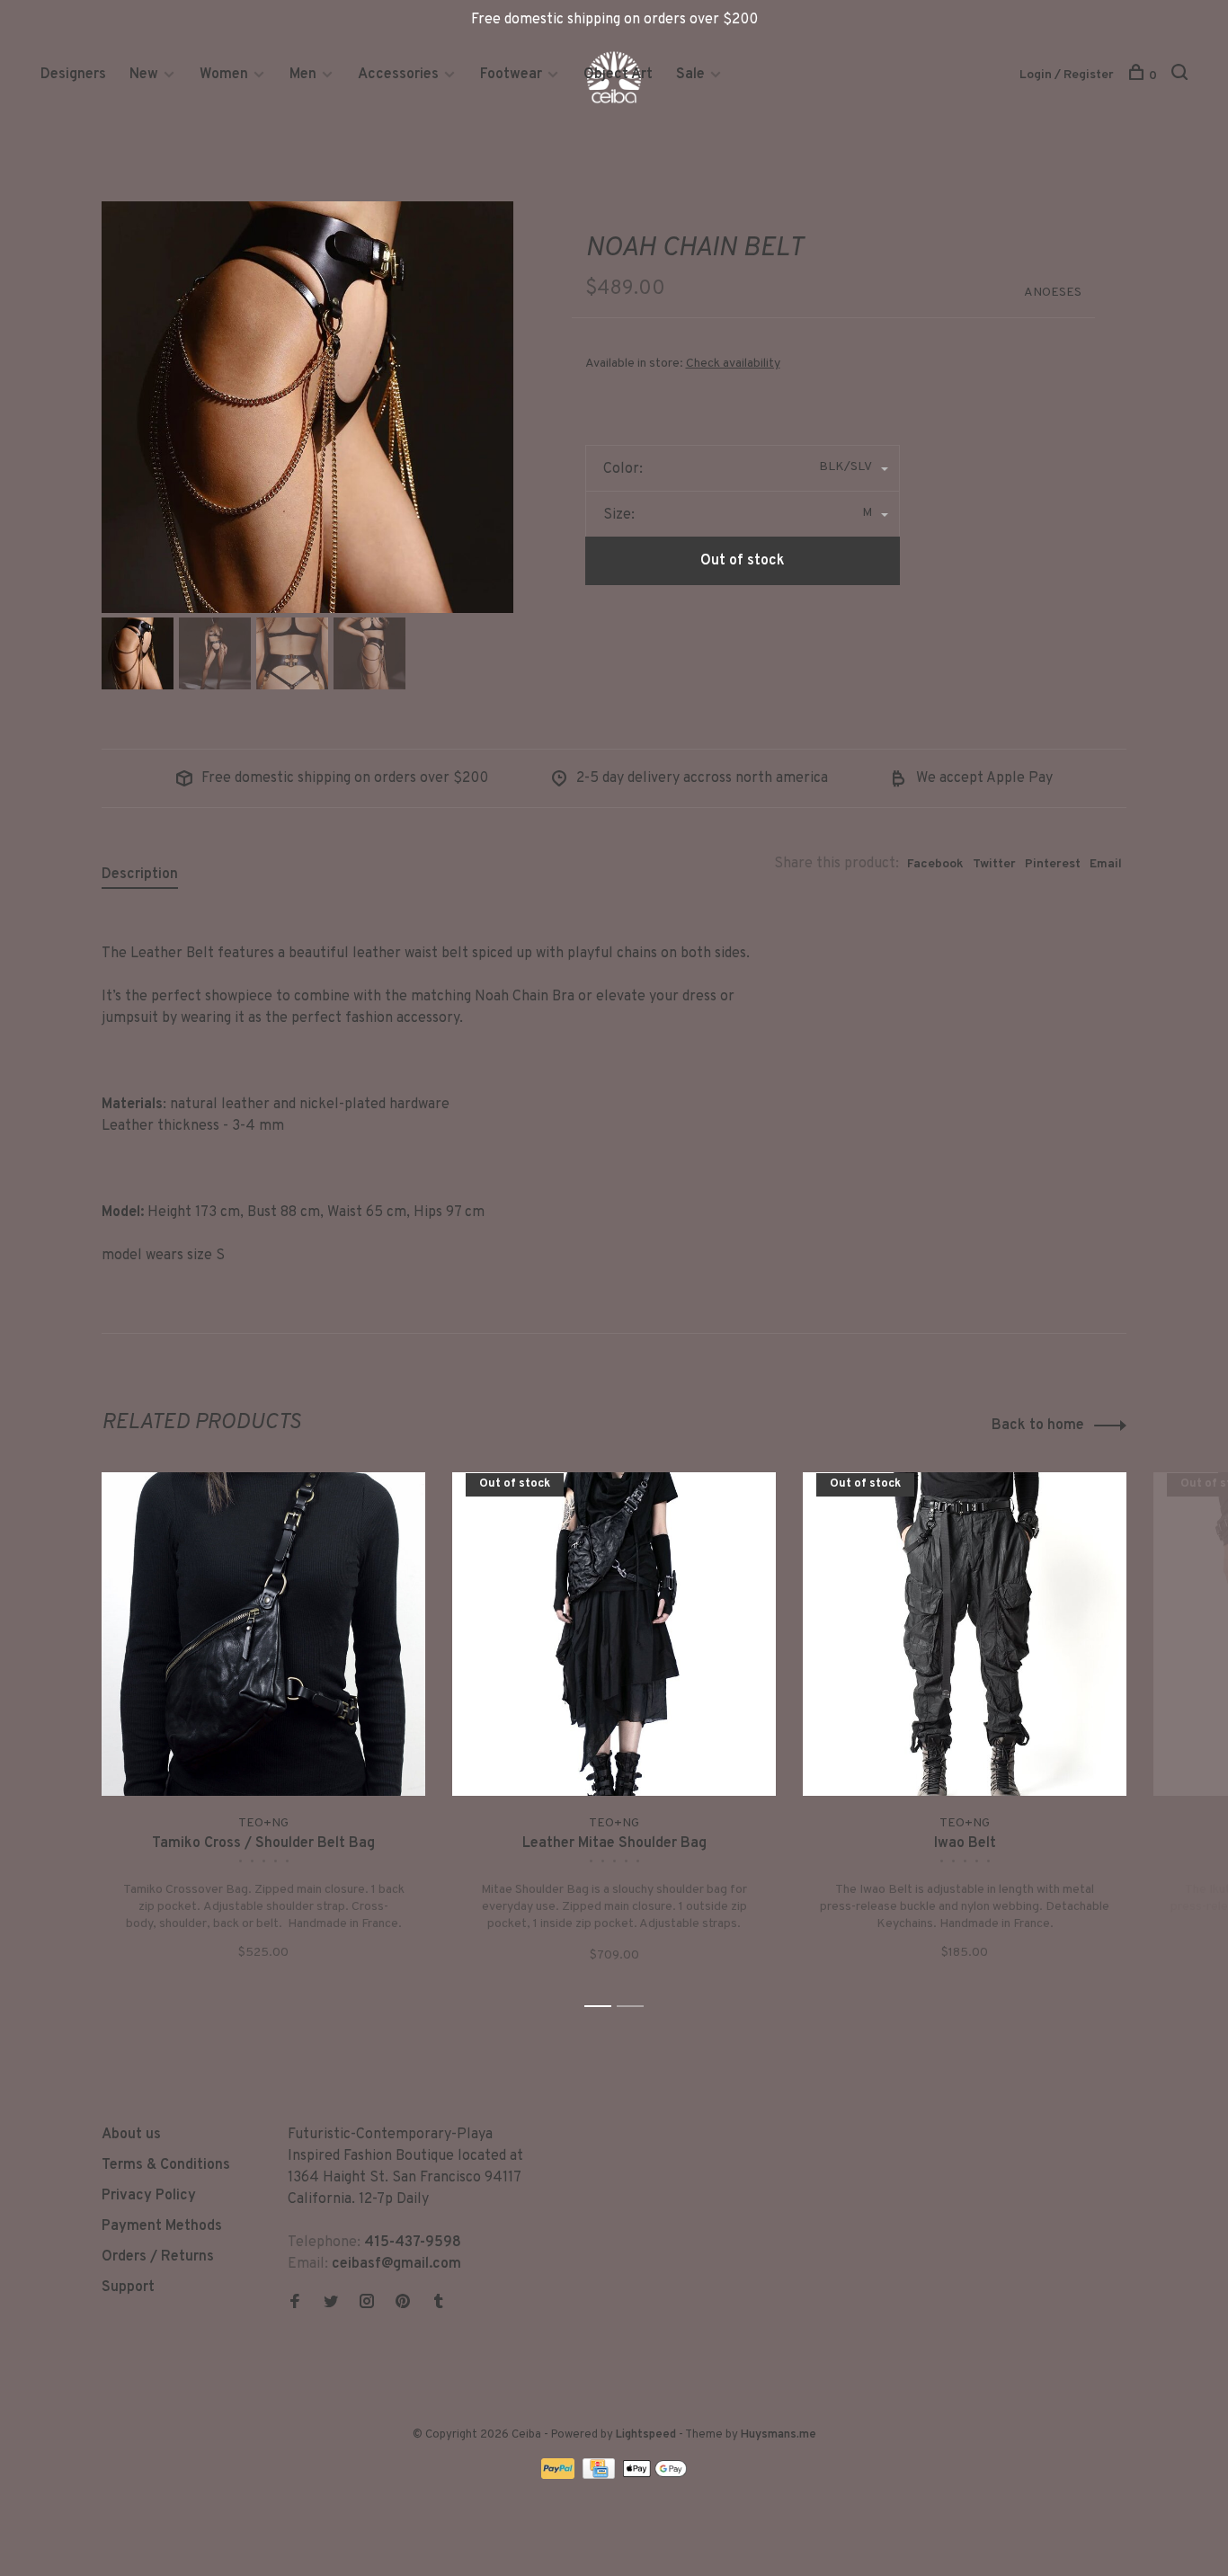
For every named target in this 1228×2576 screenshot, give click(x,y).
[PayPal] (560, 2475)
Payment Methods (162, 2226)
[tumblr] (439, 2304)
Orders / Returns (158, 2257)
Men (303, 75)
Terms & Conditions (166, 2165)
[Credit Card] (601, 2475)
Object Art (618, 75)
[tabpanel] (307, 407)
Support (128, 2287)
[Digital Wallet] (654, 2475)
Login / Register (1067, 75)
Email (1106, 864)
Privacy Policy (149, 2196)
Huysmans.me (779, 2435)
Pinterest (1053, 864)
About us (131, 2135)
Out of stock (743, 561)
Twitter (994, 864)
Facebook (935, 864)
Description (140, 875)
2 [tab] (635, 2007)
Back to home (1038, 1426)
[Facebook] (295, 2304)
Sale (690, 75)
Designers (73, 75)
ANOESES (1053, 293)
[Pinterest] (403, 2304)
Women (224, 75)
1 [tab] (603, 2007)
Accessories (398, 75)
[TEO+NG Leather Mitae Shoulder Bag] (614, 1634)
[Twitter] (331, 2304)
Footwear (511, 75)
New (146, 75)
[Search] (1182, 76)
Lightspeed (646, 2435)
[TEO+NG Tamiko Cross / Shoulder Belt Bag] (263, 1634)
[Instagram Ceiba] (367, 2304)
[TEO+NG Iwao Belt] (965, 1634)
